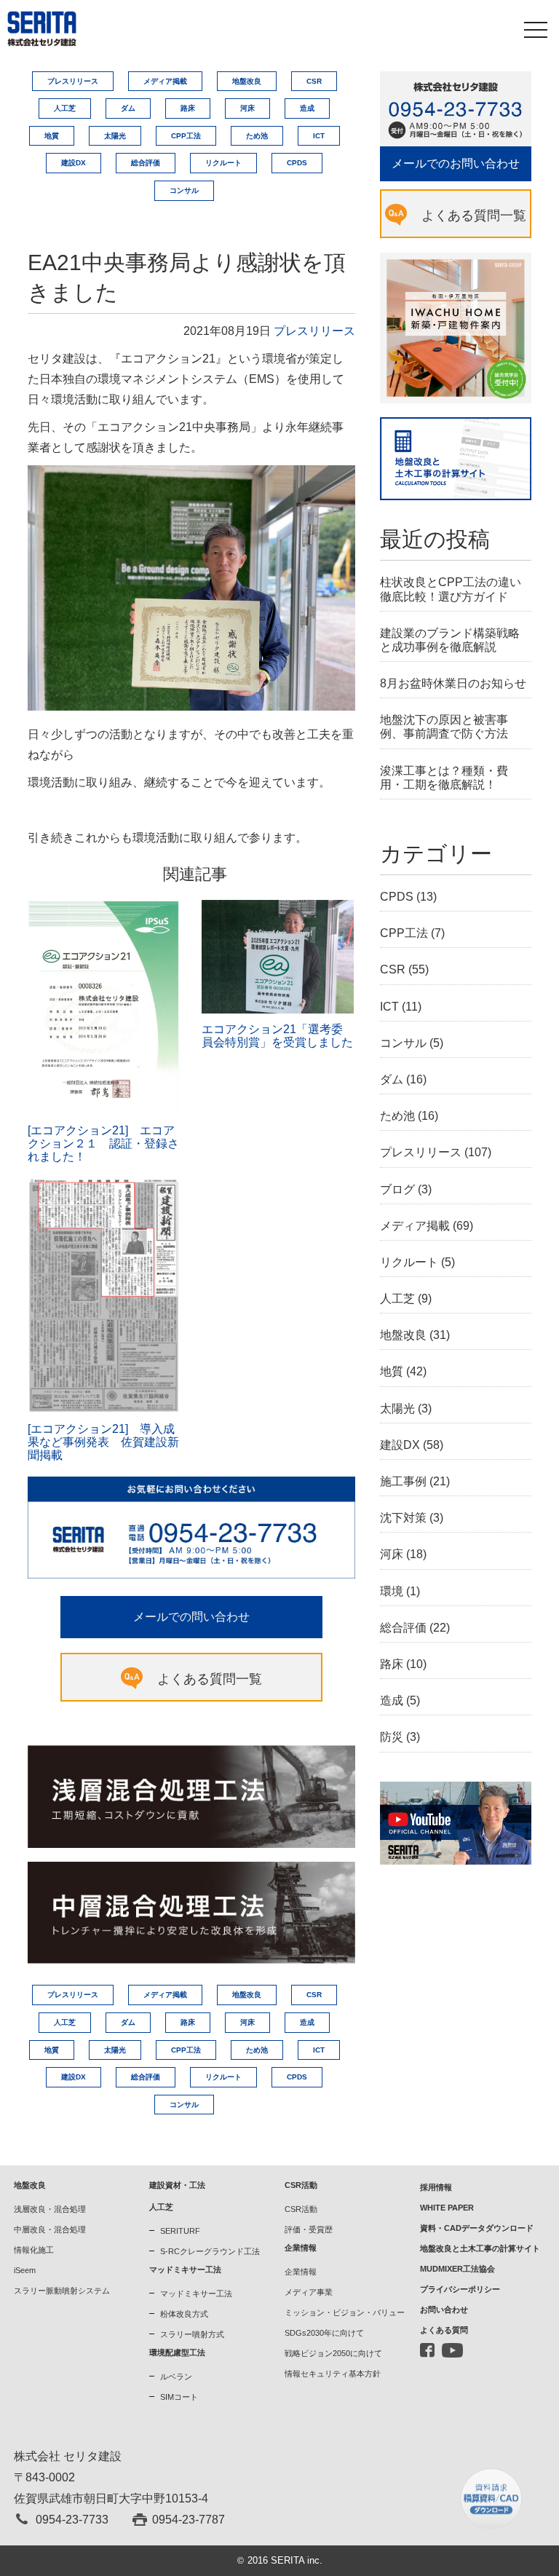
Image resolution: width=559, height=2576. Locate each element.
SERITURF (180, 2231)
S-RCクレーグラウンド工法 (210, 2251)
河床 (247, 108)
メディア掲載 (165, 81)
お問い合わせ (444, 2310)
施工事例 (403, 1481)
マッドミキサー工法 (196, 2293)
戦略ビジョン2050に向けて (333, 2353)
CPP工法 (186, 136)
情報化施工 (34, 2250)
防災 (392, 1737)
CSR (314, 81)
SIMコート (179, 2397)
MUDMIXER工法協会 (457, 2269)
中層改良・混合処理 (50, 2229)
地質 (52, 136)
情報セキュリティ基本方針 (333, 2374)
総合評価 (146, 163)
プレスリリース (73, 81)
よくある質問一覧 (210, 1679)
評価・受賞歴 (309, 2229)
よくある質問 (444, 2330)
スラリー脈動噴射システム (62, 2291)
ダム (128, 108)
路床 (188, 108)
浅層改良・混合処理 (50, 2209)
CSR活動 (301, 2209)
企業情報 (301, 2272)
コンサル (184, 190)
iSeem (25, 2270)
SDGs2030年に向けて (324, 2333)
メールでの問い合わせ (191, 1617)
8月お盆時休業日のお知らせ (453, 683)
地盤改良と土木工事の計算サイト (480, 2248)
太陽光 (115, 136)
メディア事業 (309, 2292)
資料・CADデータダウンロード (477, 2228)
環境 (392, 1591)
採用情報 (436, 2187)
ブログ (397, 1189)
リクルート (223, 163)
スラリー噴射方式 (192, 2334)
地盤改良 (247, 81)
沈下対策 (403, 1518)
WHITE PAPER (447, 2208)
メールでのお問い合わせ (456, 163)
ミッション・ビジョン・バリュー (345, 2312)
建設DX (74, 163)
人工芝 (65, 108)
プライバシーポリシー (460, 2289)
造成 (307, 108)
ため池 (257, 136)
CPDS (297, 163)
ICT (319, 136)
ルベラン (176, 2377)
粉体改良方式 (184, 2314)
